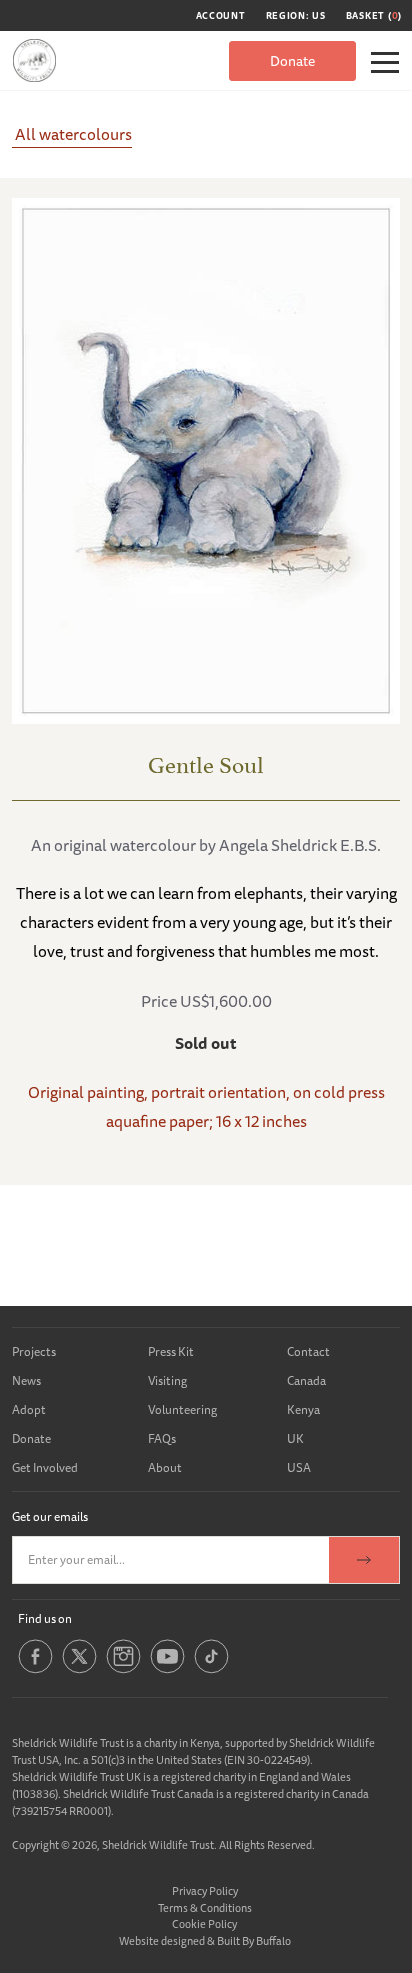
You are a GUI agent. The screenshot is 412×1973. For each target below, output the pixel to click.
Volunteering (182, 1409)
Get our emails (50, 1516)
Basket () (374, 16)
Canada (306, 1380)
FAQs (162, 1438)
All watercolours (72, 134)
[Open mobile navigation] (385, 62)
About (165, 1467)
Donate (292, 61)
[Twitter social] (79, 1670)
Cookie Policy (204, 1923)
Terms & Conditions (205, 1907)
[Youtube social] (167, 1670)
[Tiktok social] (211, 1670)
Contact (308, 1351)
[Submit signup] (364, 1560)
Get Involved (45, 1467)
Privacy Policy (205, 1890)
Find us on (45, 1618)
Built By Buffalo (254, 1940)
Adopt (29, 1409)
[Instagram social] (123, 1670)
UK (295, 1438)
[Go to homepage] (34, 60)
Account (221, 16)
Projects (34, 1351)
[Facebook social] (35, 1670)
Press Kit (171, 1351)
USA (299, 1467)
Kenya (303, 1409)
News (26, 1380)
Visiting (167, 1380)
